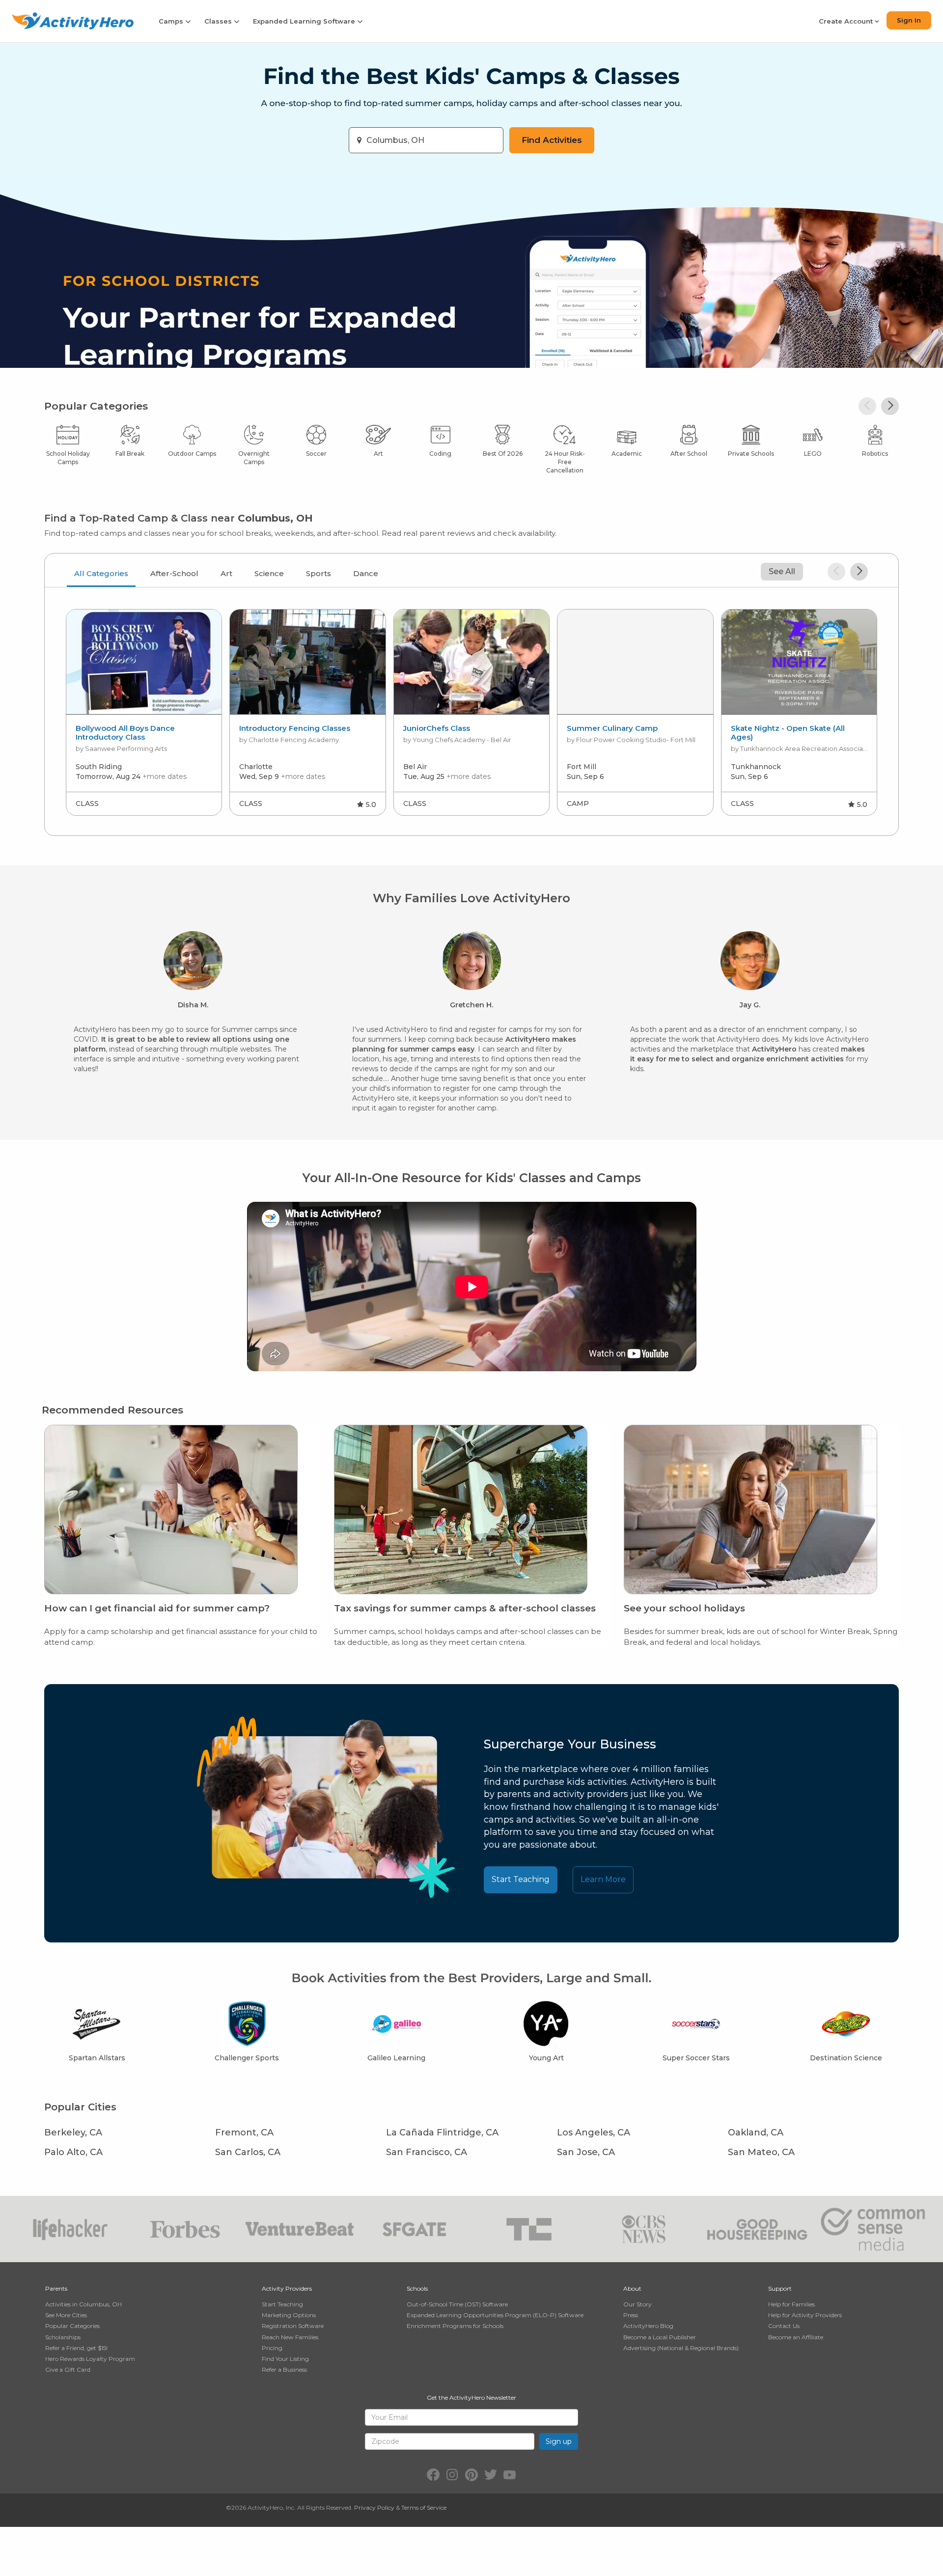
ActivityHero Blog (648, 2326)
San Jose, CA (586, 2152)
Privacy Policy (374, 2507)
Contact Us (784, 2326)
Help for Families (791, 2304)
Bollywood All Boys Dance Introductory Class (125, 733)
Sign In (909, 20)
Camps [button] (172, 21)
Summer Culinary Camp (612, 728)
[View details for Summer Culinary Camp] (635, 662)
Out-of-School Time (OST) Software (457, 2304)
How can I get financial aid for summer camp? (157, 1608)
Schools (417, 2288)
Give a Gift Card (68, 2369)
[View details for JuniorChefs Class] (472, 662)
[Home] (73, 21)
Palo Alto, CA (73, 2152)
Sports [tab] (319, 573)
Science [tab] (269, 573)
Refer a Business (284, 2369)
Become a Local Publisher (660, 2337)
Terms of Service (424, 2507)
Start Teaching (521, 1879)
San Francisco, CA (427, 2152)
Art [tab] (226, 573)
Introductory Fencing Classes (295, 728)
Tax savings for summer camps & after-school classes (465, 1608)
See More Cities (66, 2315)
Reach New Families (290, 2337)
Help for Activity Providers (805, 2315)
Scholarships (63, 2337)
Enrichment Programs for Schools (455, 2326)
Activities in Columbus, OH (83, 2304)
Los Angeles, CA (594, 2133)
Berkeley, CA (73, 2133)
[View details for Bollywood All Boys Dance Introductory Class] (144, 662)
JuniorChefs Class (437, 728)
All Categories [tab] (101, 573)
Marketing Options (289, 2315)
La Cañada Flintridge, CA (442, 2133)
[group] (144, 712)
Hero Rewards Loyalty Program (90, 2359)
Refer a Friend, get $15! (76, 2348)
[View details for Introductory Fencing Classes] (308, 662)
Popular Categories (72, 2326)
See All (782, 571)
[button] (867, 406)
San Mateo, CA (761, 2152)
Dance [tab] (366, 573)
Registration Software (293, 2326)
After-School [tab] (174, 573)
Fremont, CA (244, 2133)
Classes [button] (219, 21)
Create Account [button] (847, 21)
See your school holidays (684, 1608)
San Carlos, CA (248, 2152)
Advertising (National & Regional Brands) (681, 2348)
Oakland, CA (756, 2133)
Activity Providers (287, 2288)
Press (631, 2315)
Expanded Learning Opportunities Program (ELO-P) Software (495, 2315)
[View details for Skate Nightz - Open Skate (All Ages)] (799, 662)
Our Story (638, 2304)
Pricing (272, 2348)
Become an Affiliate (796, 2337)
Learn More (603, 1879)
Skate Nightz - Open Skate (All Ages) (788, 733)
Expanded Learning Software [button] (305, 21)
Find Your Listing (285, 2359)
